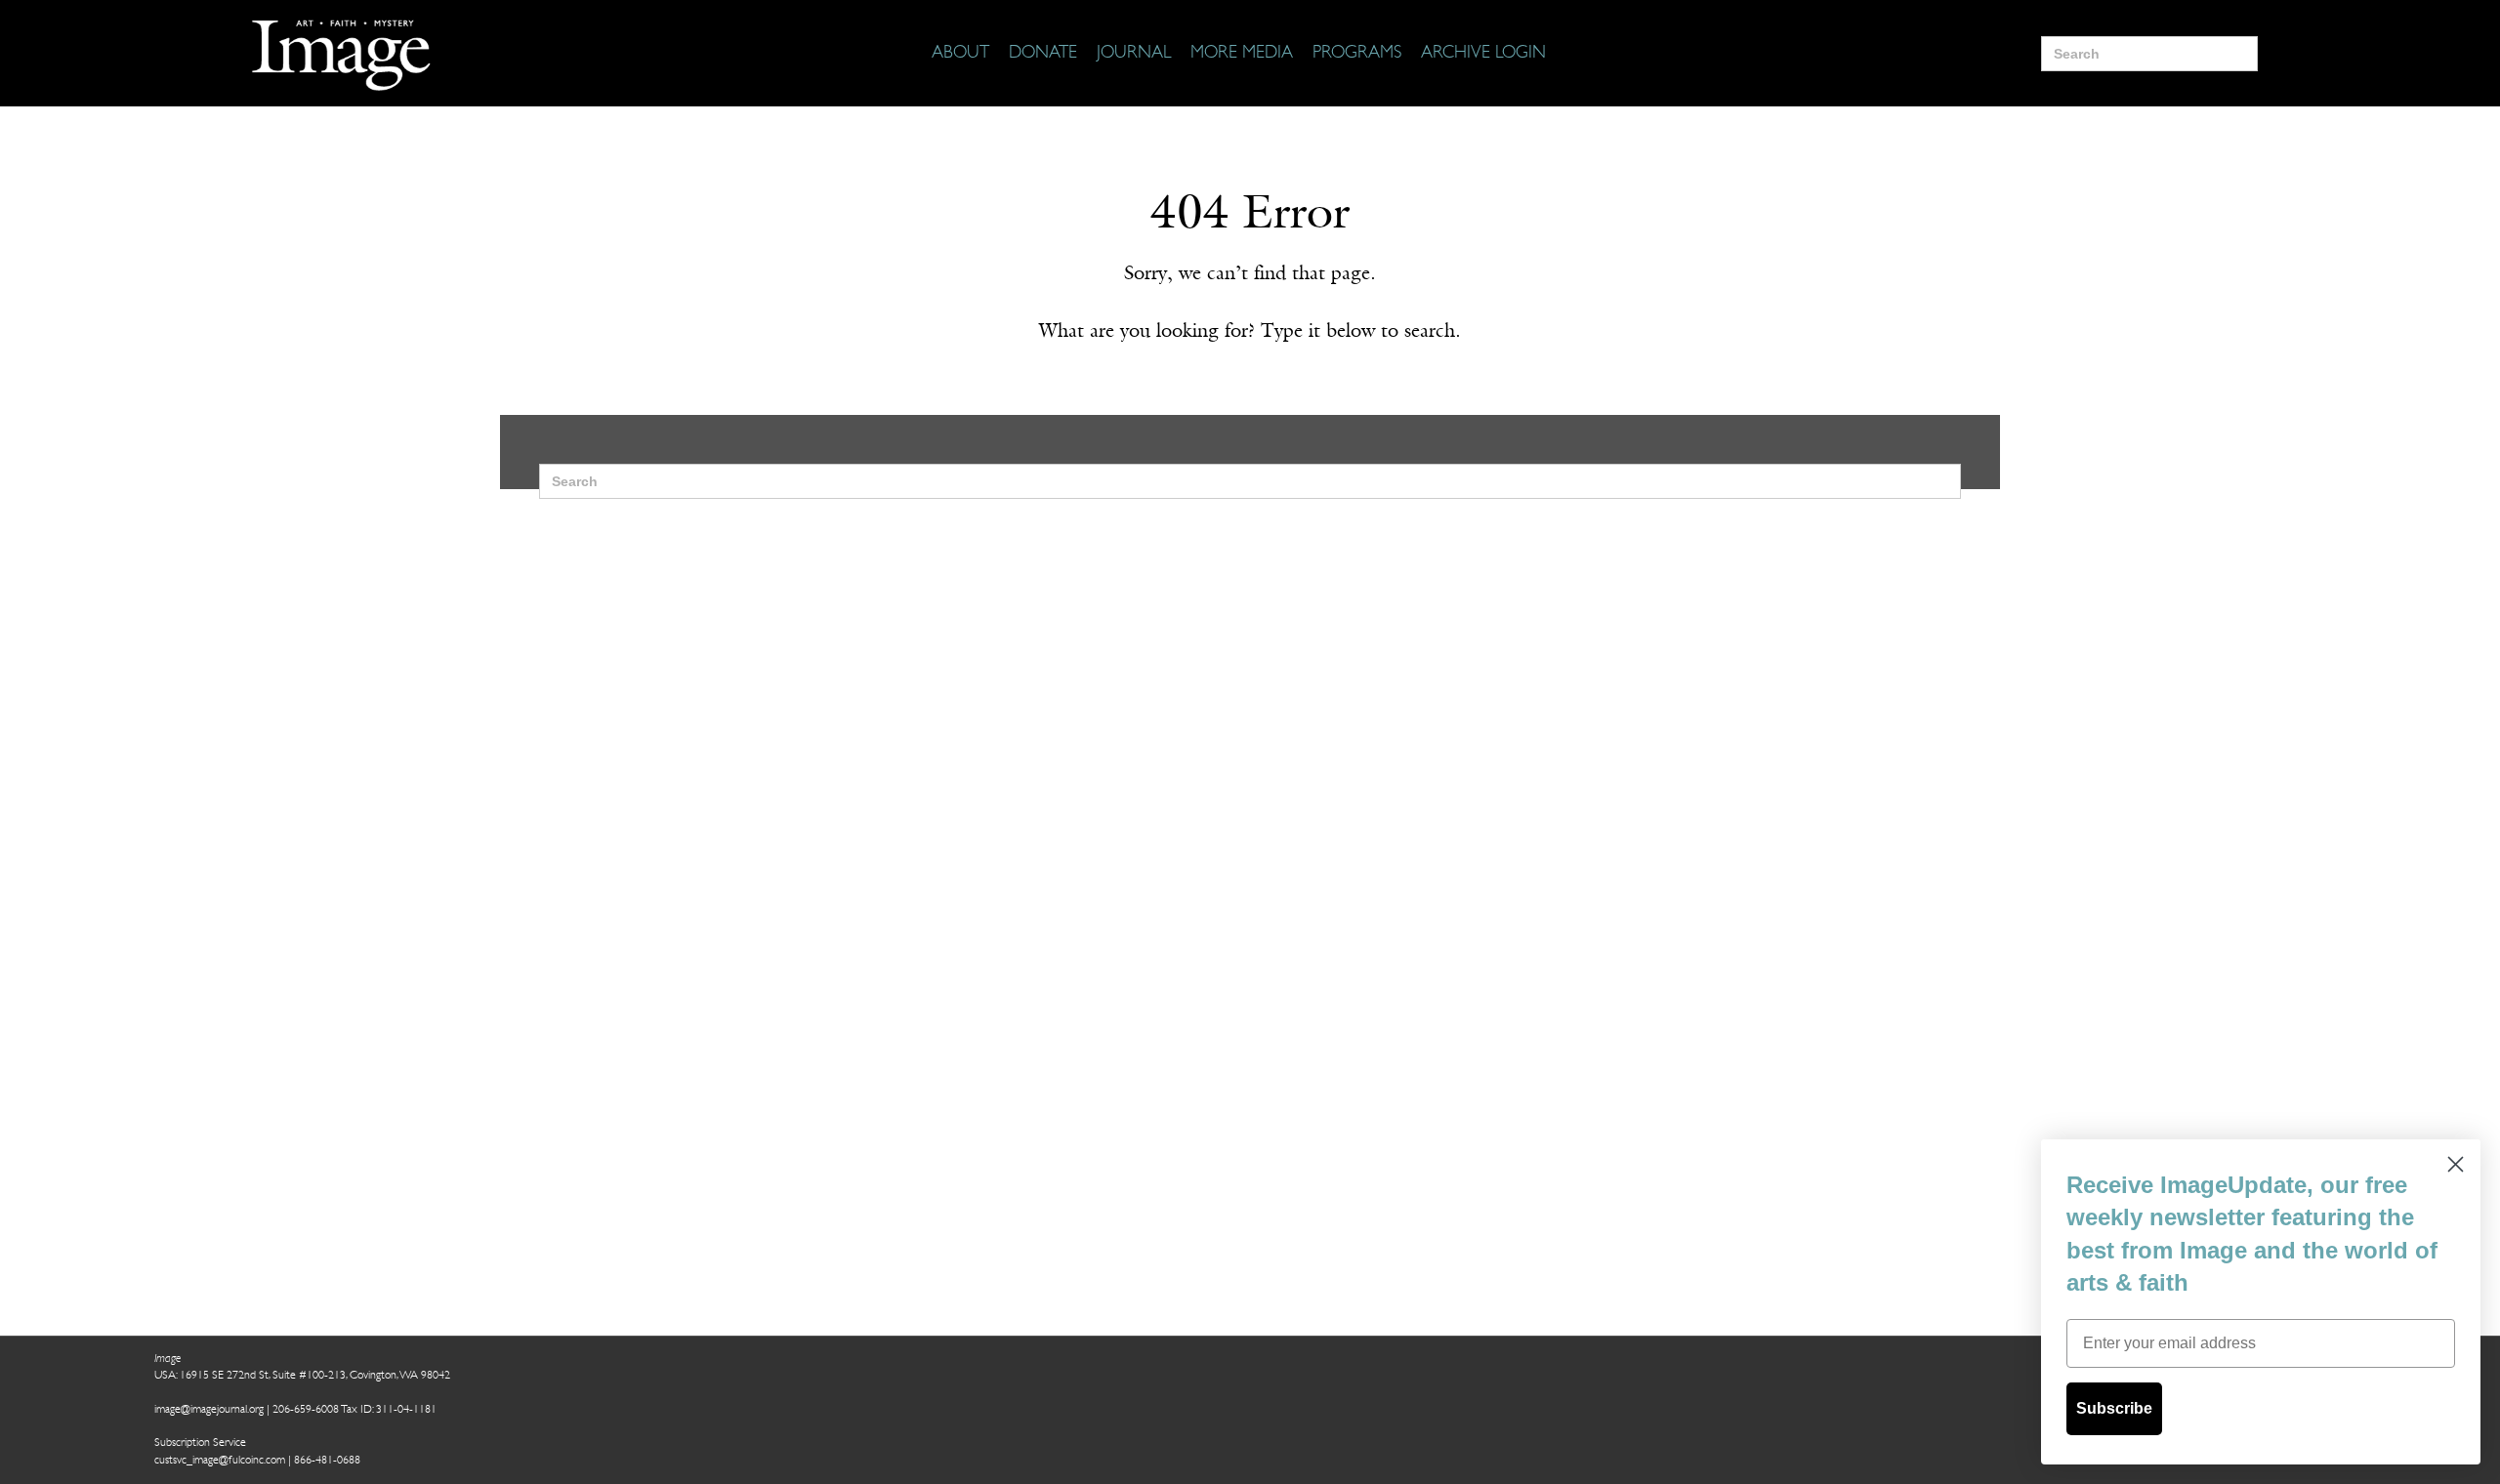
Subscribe (2114, 1408)
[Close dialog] (2456, 1164)
